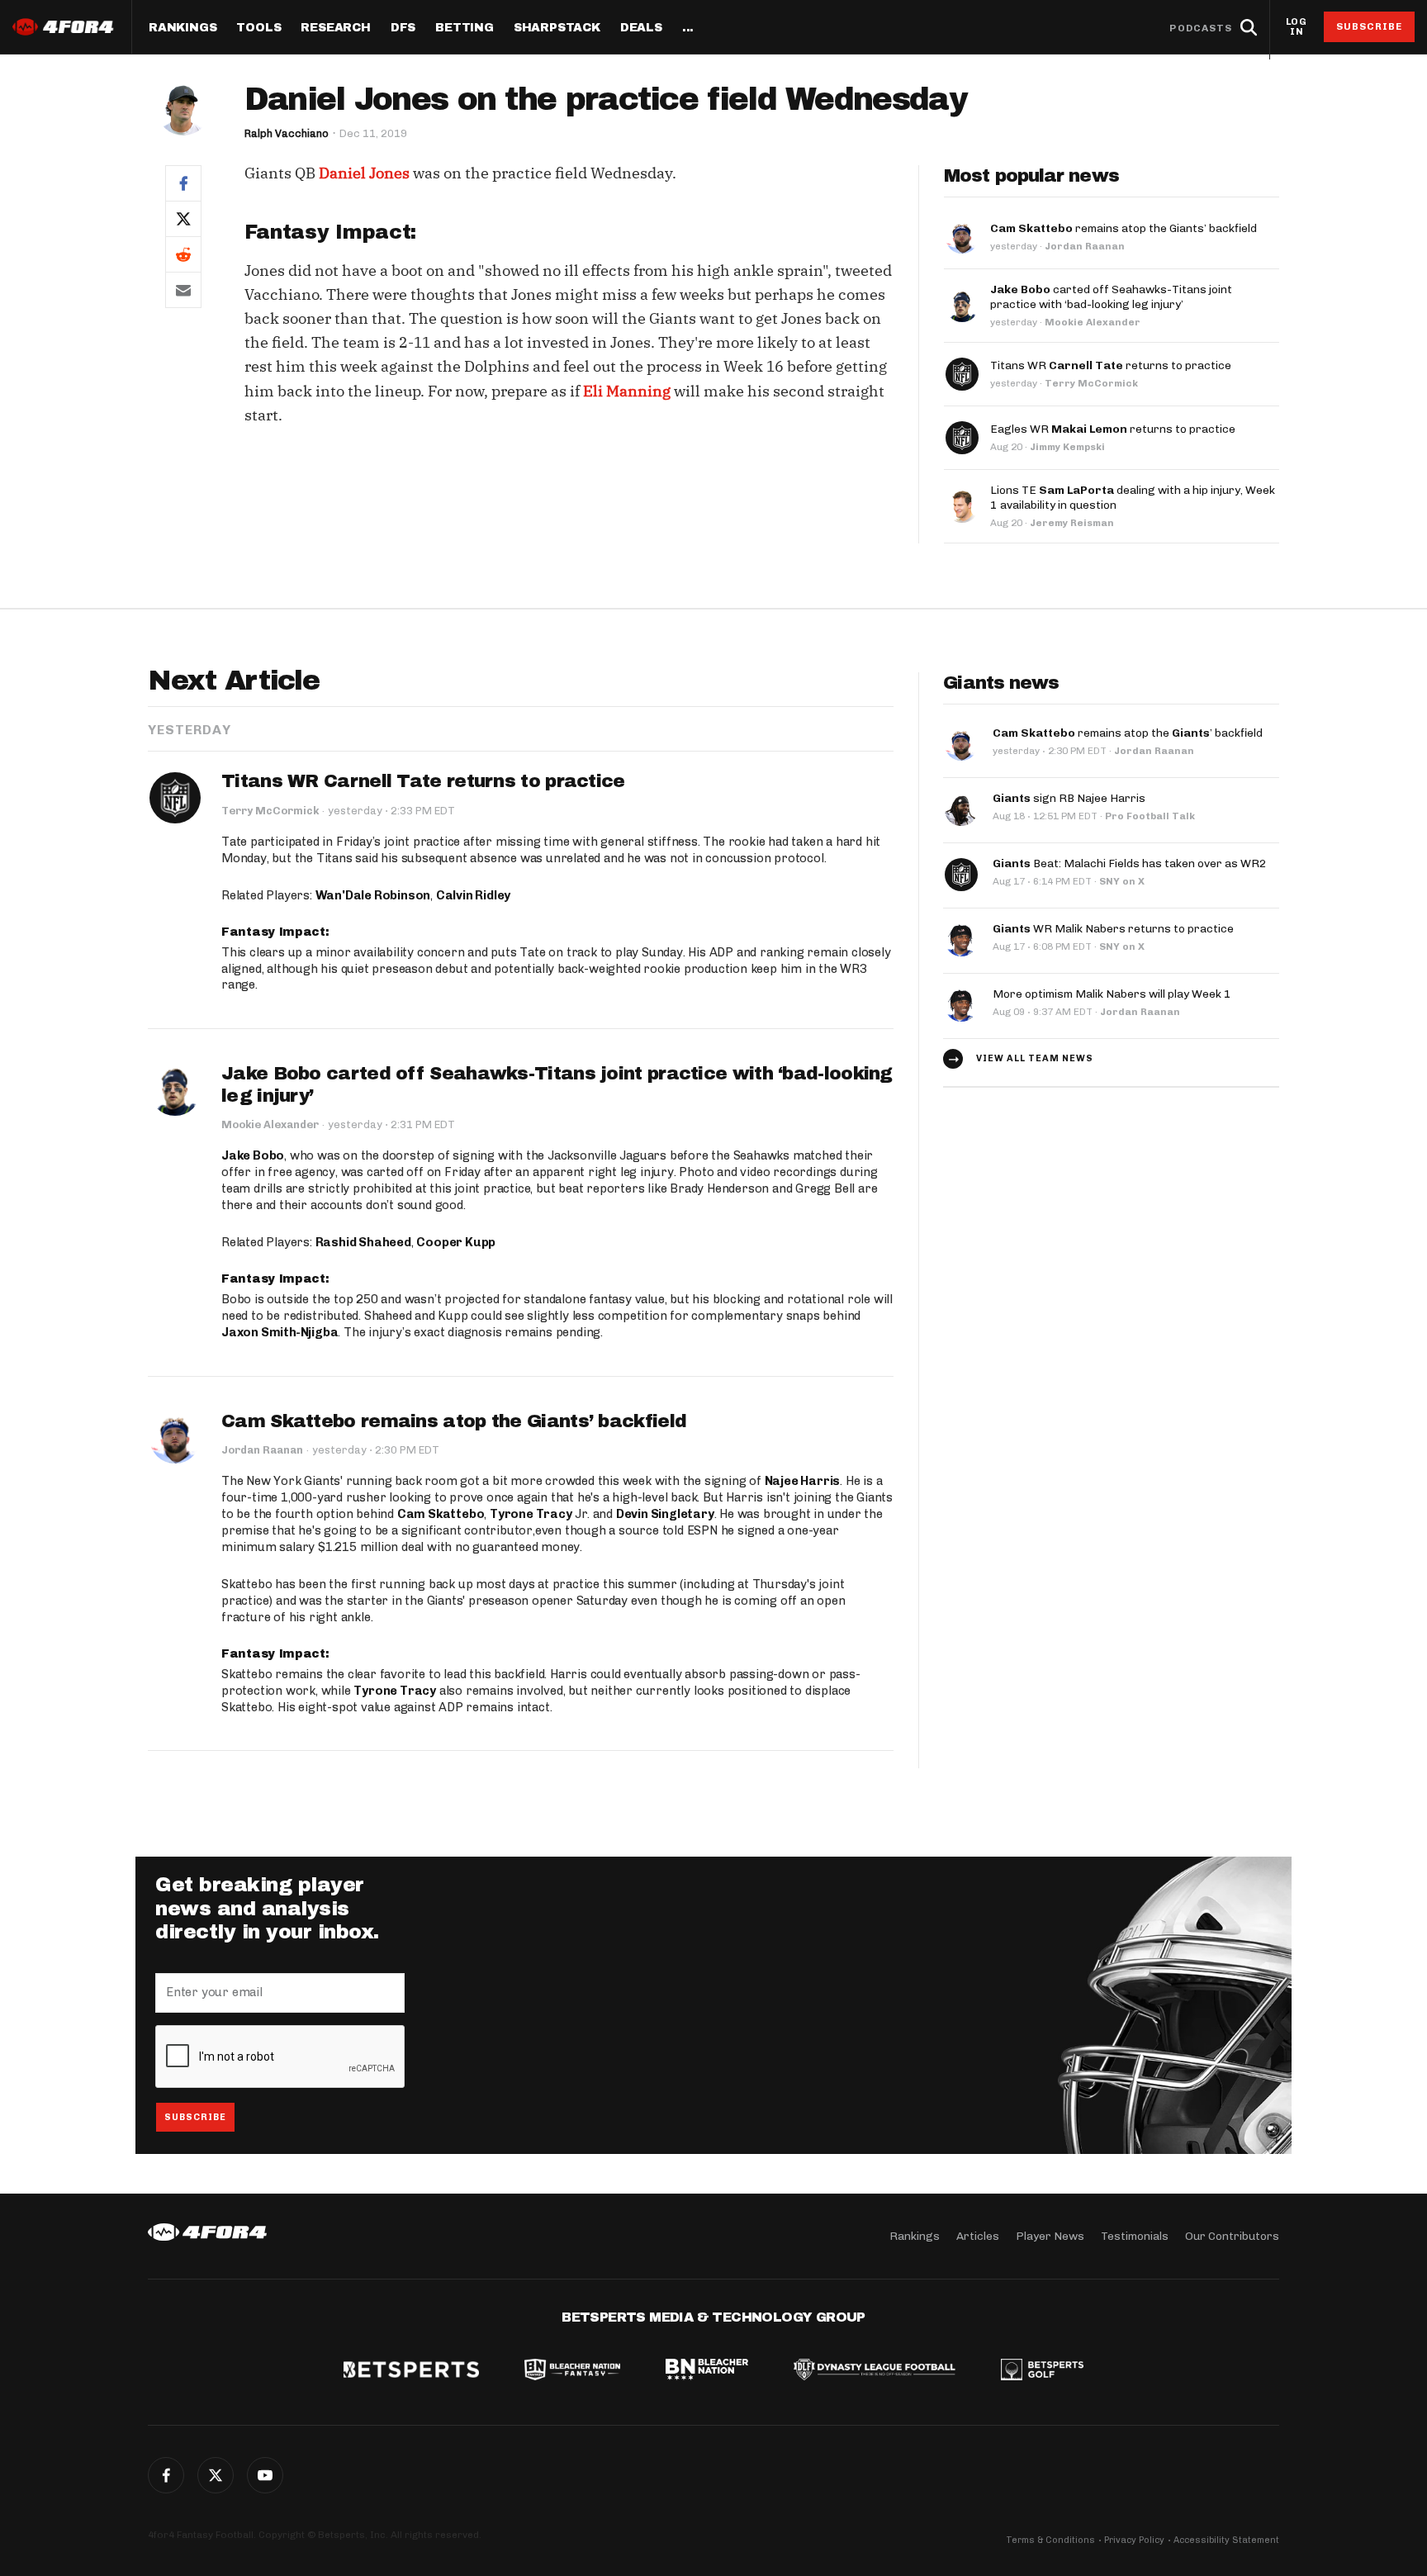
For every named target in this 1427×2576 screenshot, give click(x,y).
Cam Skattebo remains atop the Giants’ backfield (454, 1421)
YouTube (265, 2475)
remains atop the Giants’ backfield (1124, 228)
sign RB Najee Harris (1069, 798)
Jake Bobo (253, 1155)
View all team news (1035, 1058)
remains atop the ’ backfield (1128, 733)
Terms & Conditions (1050, 2540)
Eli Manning (627, 391)
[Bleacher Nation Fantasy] (572, 2371)
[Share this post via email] (183, 290)
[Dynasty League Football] (875, 2371)
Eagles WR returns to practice (1113, 429)
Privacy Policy (1134, 2540)
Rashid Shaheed (363, 1242)
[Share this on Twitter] (183, 218)
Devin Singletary (665, 1514)
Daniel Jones (364, 173)
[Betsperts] (411, 2371)
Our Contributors (1232, 2236)
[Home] (207, 2232)
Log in (1297, 27)
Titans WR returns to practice (1111, 365)
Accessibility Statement (1226, 2540)
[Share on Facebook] (183, 183)
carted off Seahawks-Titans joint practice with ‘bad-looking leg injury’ (1111, 297)
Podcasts (1201, 28)
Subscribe (1370, 26)
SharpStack (557, 28)
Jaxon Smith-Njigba (280, 1332)
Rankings (183, 28)
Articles (978, 2236)
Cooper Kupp (456, 1242)
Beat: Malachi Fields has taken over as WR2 (1130, 863)
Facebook (166, 2475)
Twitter (216, 2475)
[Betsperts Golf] (1042, 2371)
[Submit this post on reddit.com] (183, 254)
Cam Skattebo (441, 1514)
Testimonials (1135, 2236)
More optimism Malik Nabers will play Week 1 (1112, 994)
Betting (465, 28)
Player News (1050, 2236)
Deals (641, 28)
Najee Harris (803, 1481)
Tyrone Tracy (531, 1514)
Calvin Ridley (473, 895)
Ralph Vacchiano (287, 133)
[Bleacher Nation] (707, 2371)
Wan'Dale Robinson (373, 895)
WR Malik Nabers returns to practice (1113, 929)
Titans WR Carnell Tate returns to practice (423, 781)
